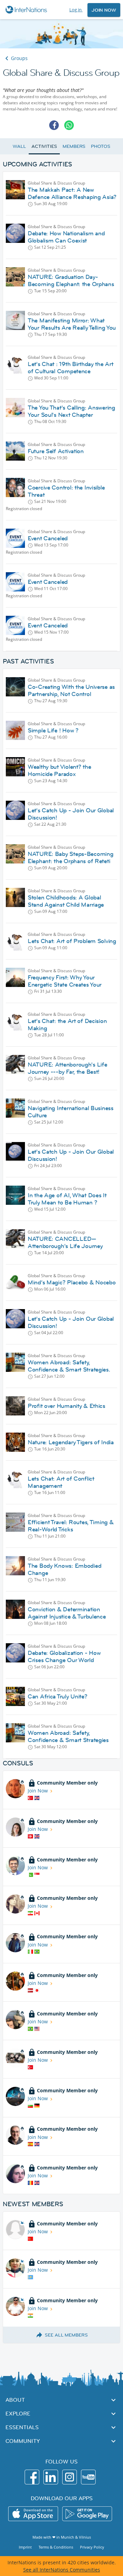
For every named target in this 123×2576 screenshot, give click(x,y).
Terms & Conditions (56, 2547)
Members (74, 146)
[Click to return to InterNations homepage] (27, 10)
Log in (76, 10)
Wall (19, 146)
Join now (104, 10)
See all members (66, 2335)
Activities (44, 146)
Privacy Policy (92, 2547)
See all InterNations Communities (62, 2570)
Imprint (25, 2547)
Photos (100, 146)
